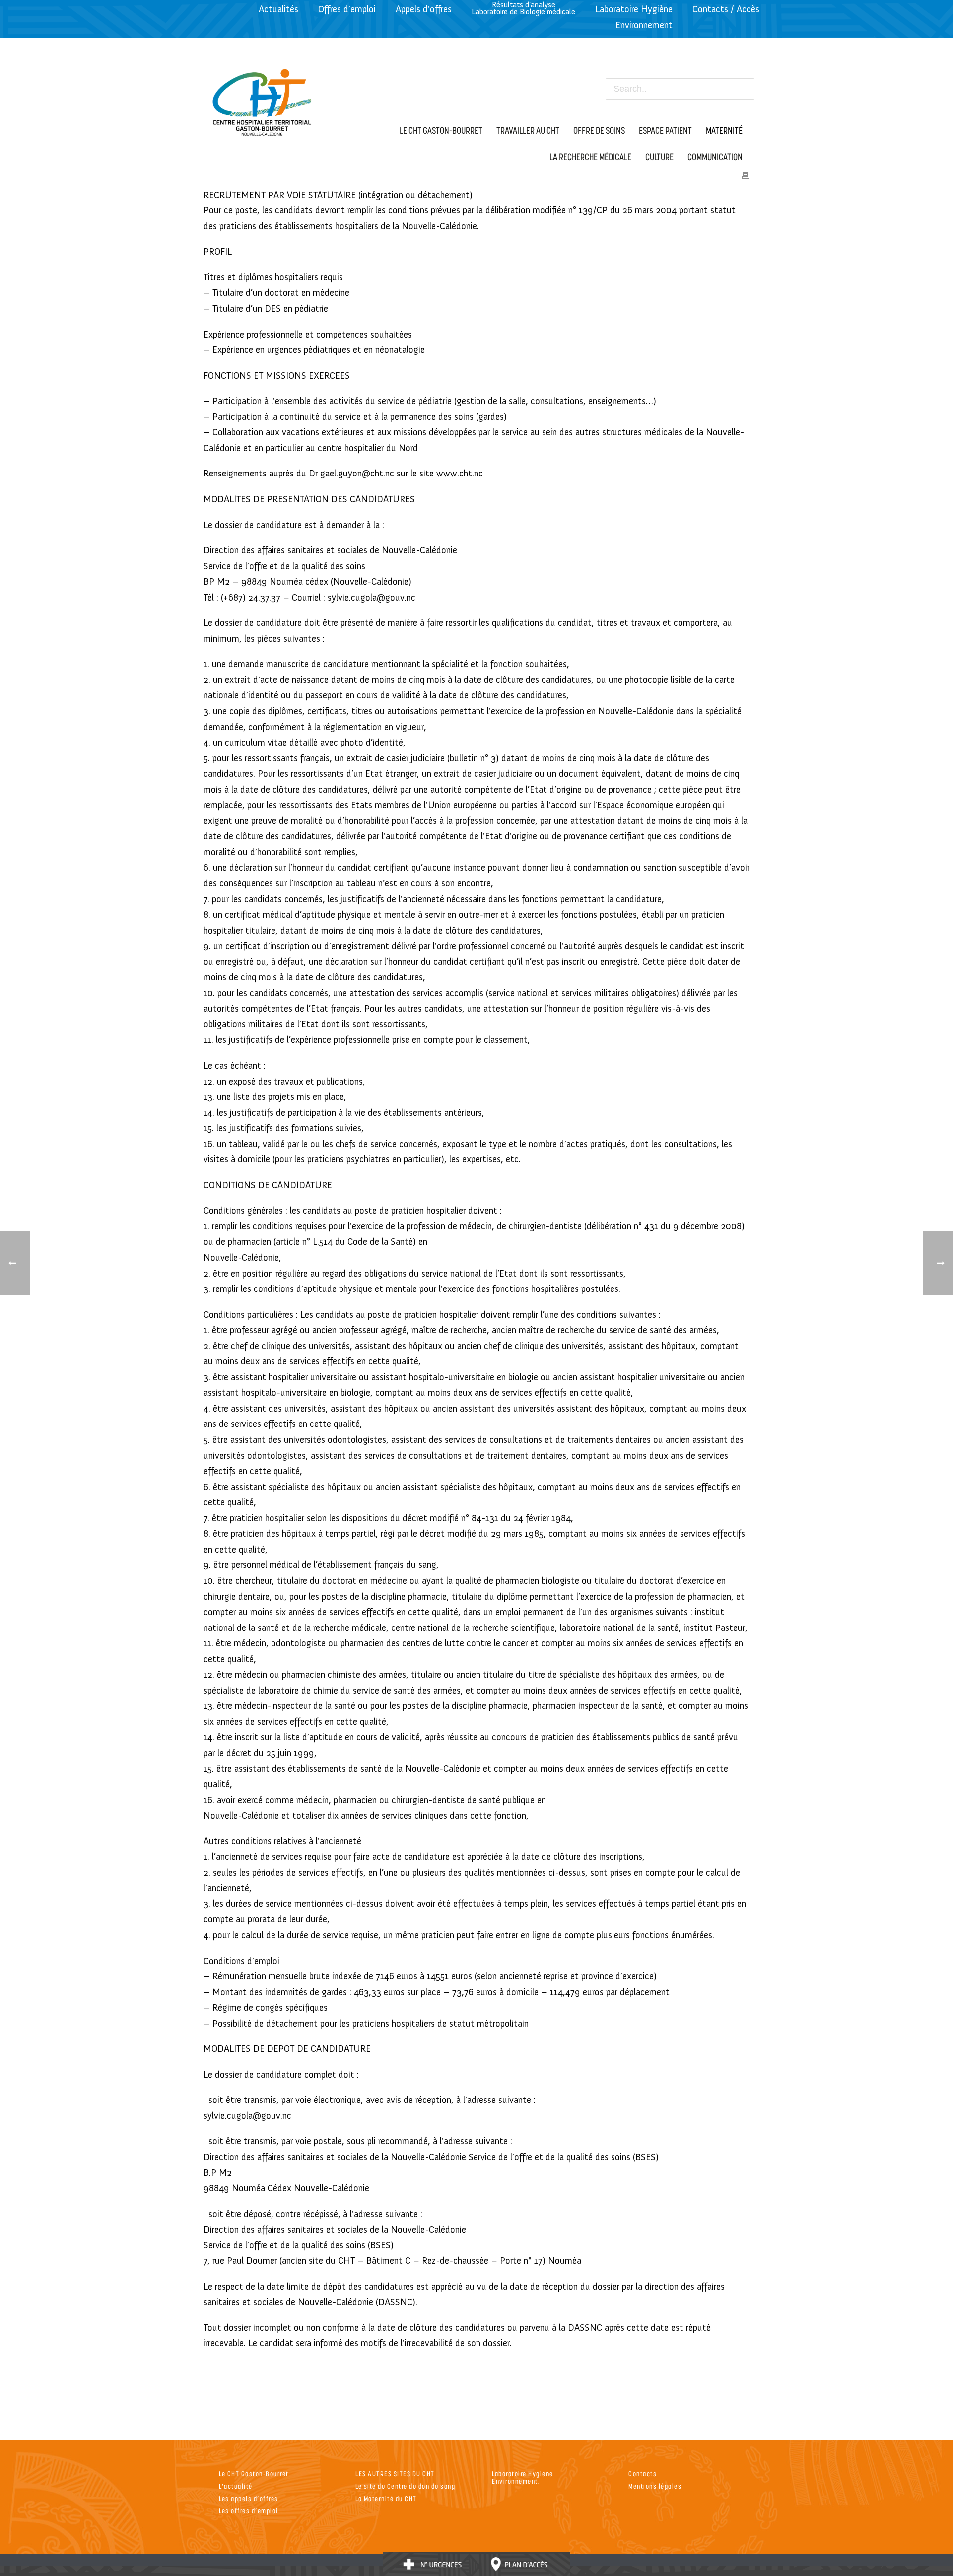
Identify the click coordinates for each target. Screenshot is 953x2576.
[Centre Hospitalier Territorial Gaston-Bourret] (262, 100)
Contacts (643, 2474)
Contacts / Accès (726, 9)
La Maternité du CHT (386, 2498)
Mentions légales (655, 2486)
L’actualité (236, 2486)
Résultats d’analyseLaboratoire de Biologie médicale (523, 8)
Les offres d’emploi (249, 2511)
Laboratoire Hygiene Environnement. (523, 2477)
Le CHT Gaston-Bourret (254, 2474)
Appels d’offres (424, 9)
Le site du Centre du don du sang (405, 2486)
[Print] (746, 174)
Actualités (278, 9)
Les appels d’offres (249, 2498)
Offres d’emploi (347, 9)
